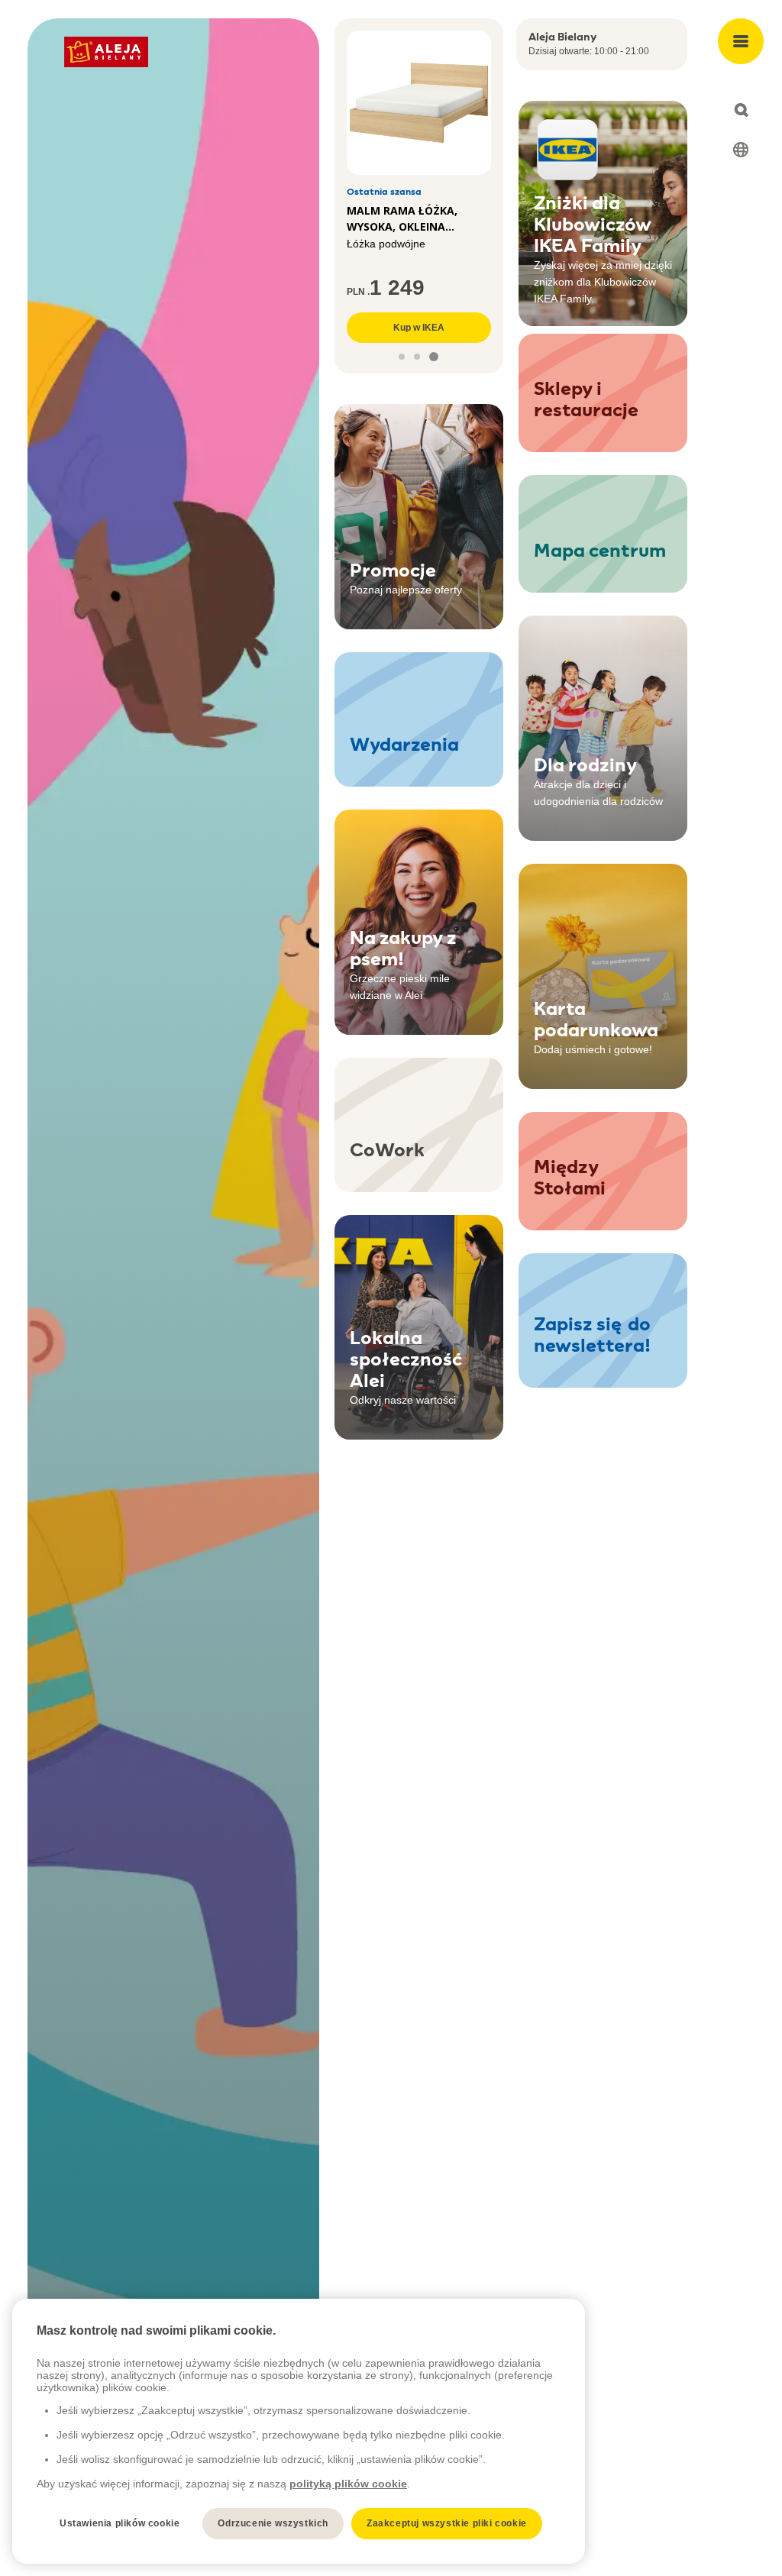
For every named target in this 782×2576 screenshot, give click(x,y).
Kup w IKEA (419, 328)
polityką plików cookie (348, 2484)
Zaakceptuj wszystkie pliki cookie (447, 2523)
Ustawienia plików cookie (120, 2523)
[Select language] (741, 150)
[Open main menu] (741, 41)
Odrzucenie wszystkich (273, 2523)
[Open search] (741, 110)
